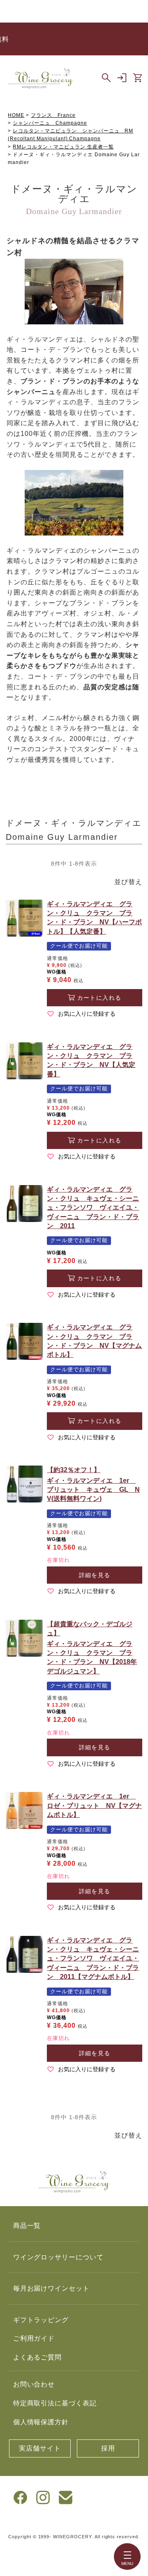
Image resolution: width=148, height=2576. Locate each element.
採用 (108, 2448)
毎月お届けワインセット (52, 2288)
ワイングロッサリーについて (58, 2257)
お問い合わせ (34, 2384)
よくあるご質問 (38, 2357)
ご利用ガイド (34, 2338)
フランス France (53, 115)
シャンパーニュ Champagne (50, 123)
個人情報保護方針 (41, 2422)
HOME (16, 115)
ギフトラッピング (41, 2320)
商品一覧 (27, 2226)
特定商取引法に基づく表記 (55, 2403)
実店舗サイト (40, 2448)
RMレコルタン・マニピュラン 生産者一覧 (63, 147)
